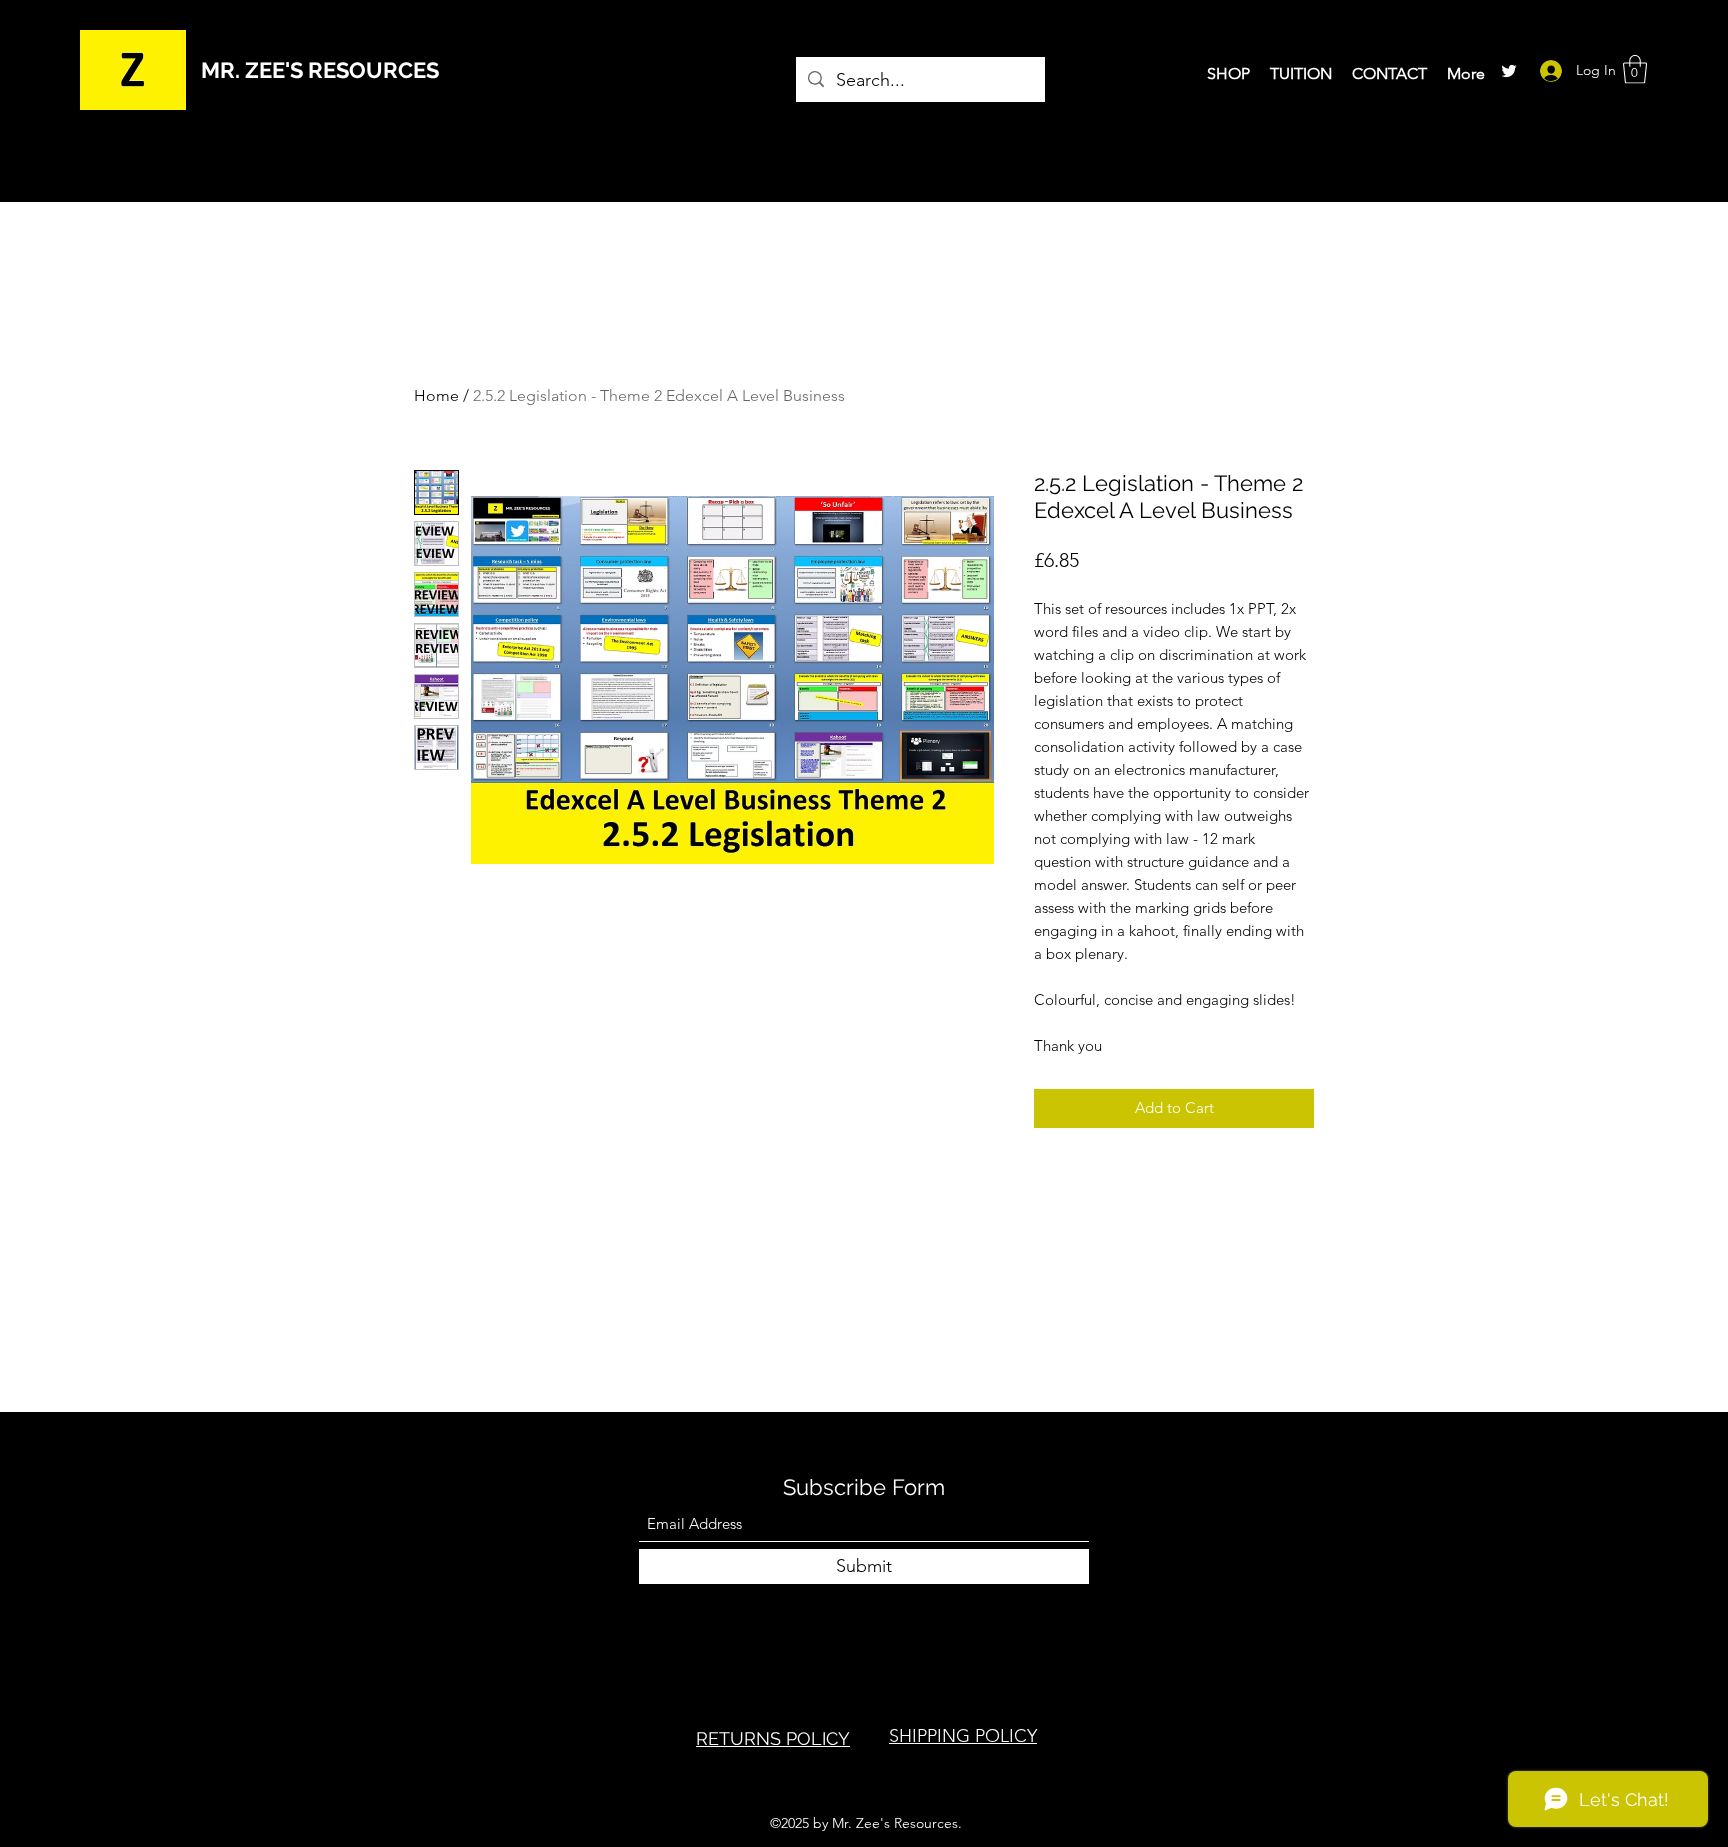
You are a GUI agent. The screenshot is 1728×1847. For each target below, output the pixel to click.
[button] (1635, 69)
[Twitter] (1509, 71)
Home (436, 395)
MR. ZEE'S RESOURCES (320, 70)
